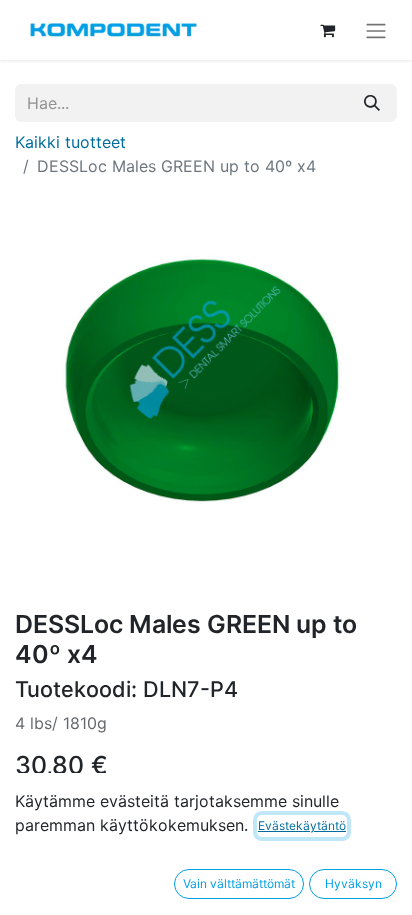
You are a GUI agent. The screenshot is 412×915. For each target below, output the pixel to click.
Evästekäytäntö (302, 825)
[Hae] (372, 103)
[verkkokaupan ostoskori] (327, 30)
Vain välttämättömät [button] (239, 883)
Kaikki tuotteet (70, 142)
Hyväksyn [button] (353, 883)
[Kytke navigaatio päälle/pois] (376, 30)
